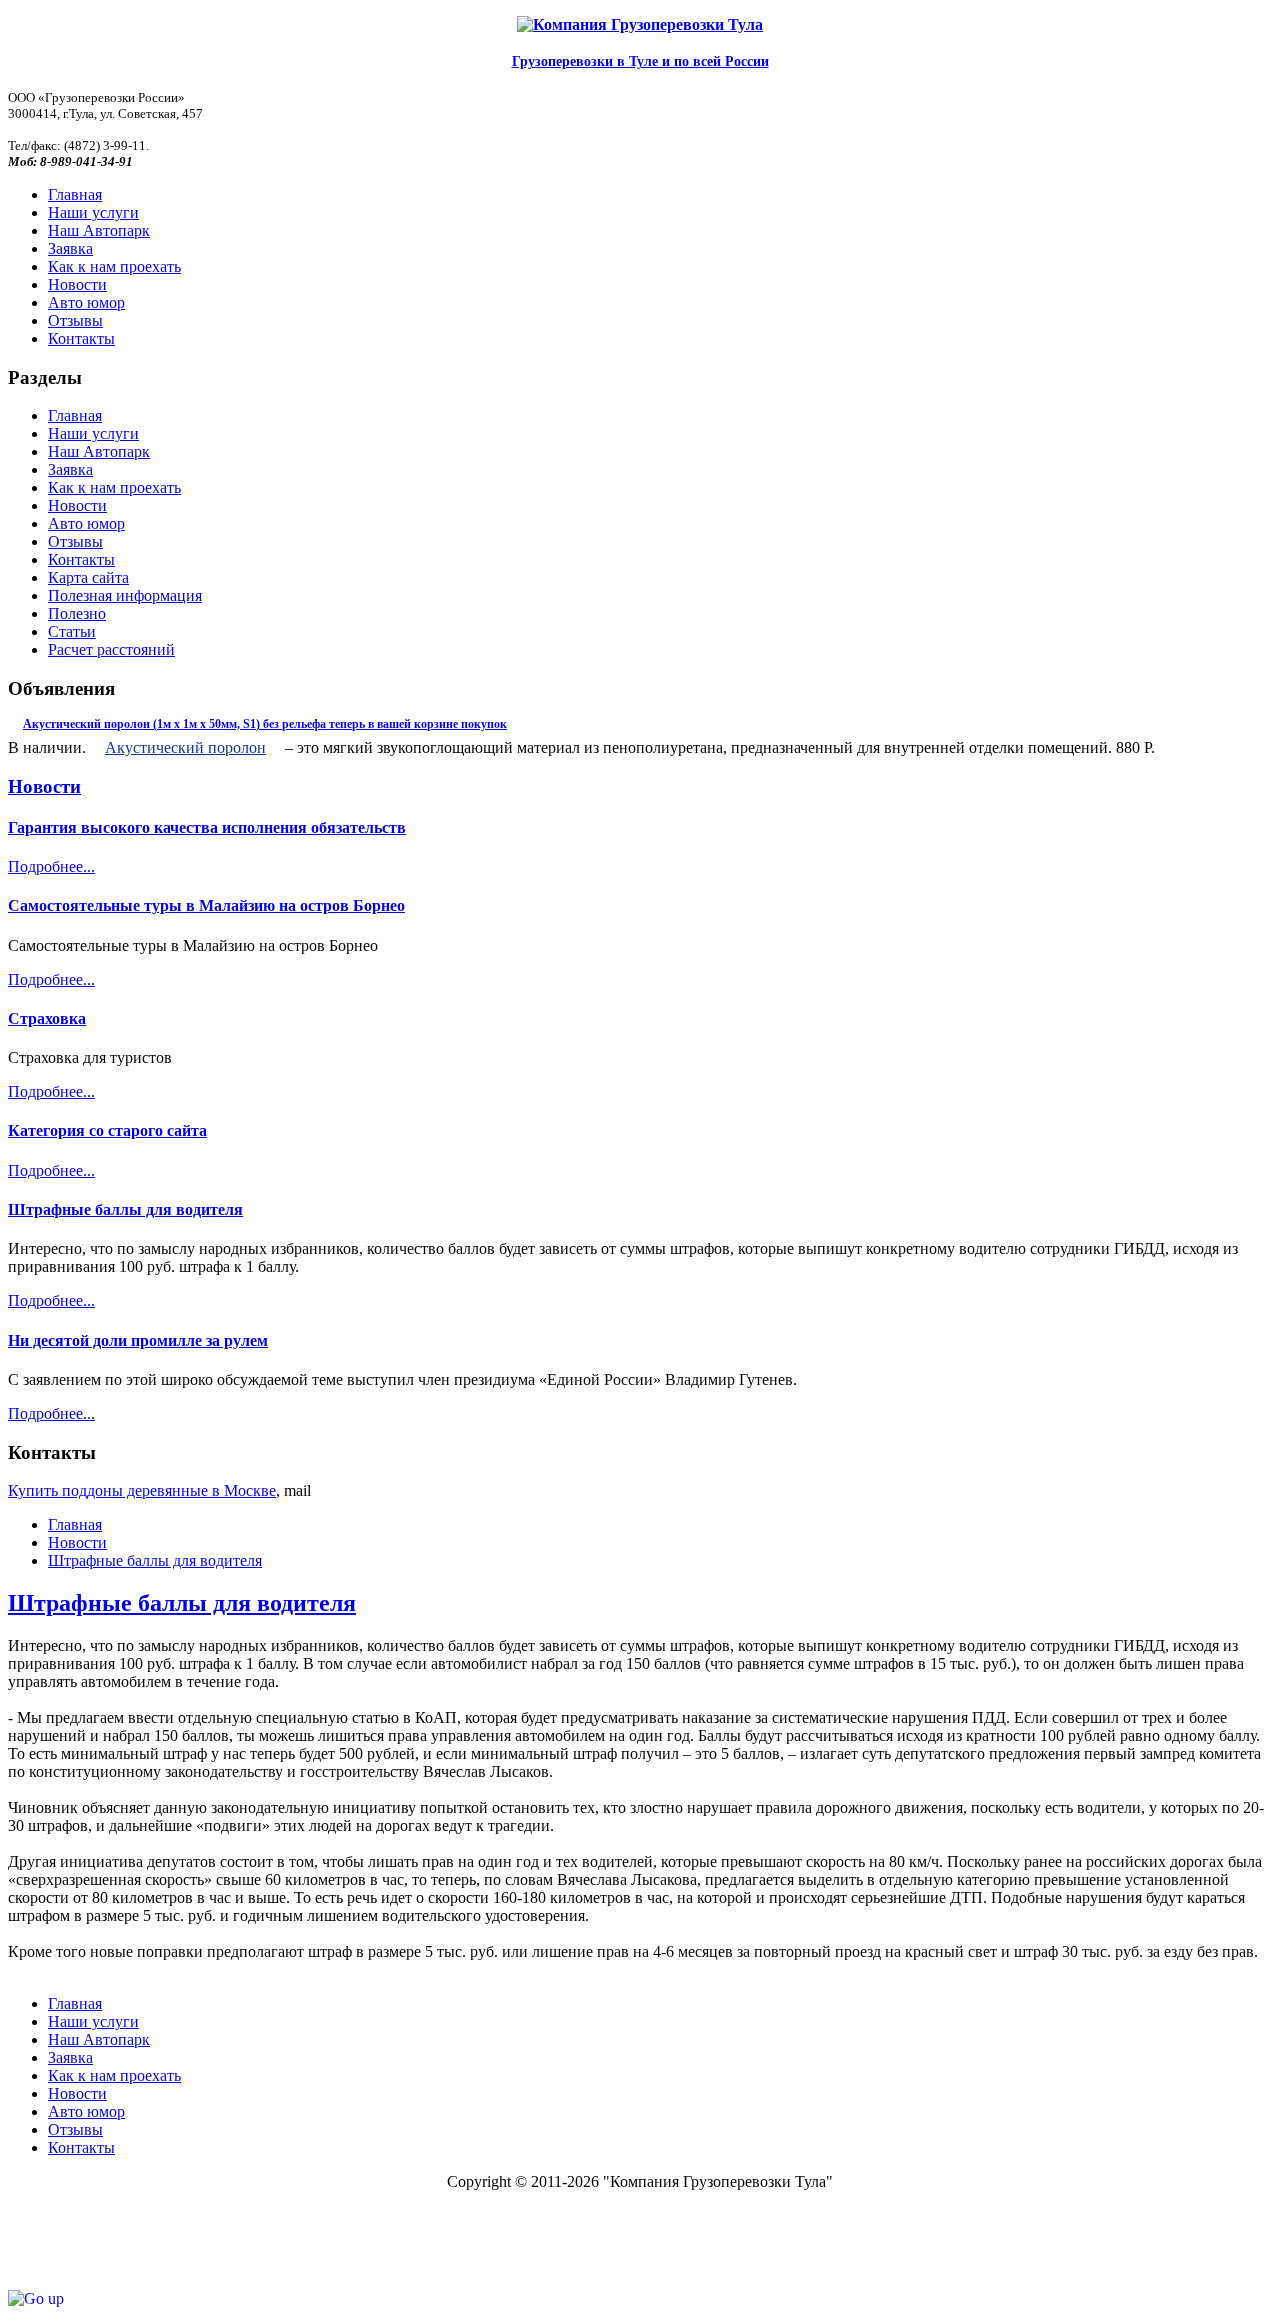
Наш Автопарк (99, 451)
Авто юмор (86, 523)
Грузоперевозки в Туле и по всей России (640, 61)
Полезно (77, 613)
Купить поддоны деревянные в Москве (142, 1490)
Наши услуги (93, 433)
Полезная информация (125, 595)
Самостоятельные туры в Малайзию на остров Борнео (206, 905)
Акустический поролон (185, 747)
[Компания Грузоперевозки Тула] (640, 25)
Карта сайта (88, 577)
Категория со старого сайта (107, 1130)
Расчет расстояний (111, 649)
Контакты (81, 559)
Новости (77, 505)
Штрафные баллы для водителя (125, 1209)
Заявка (70, 469)
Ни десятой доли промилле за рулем (138, 1340)
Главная (75, 415)
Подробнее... (51, 866)
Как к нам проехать (114, 487)
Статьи (72, 631)
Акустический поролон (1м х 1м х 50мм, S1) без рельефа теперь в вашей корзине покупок (265, 724)
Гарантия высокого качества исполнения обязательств (207, 827)
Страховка (47, 1018)
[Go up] (36, 2298)
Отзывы (75, 541)
